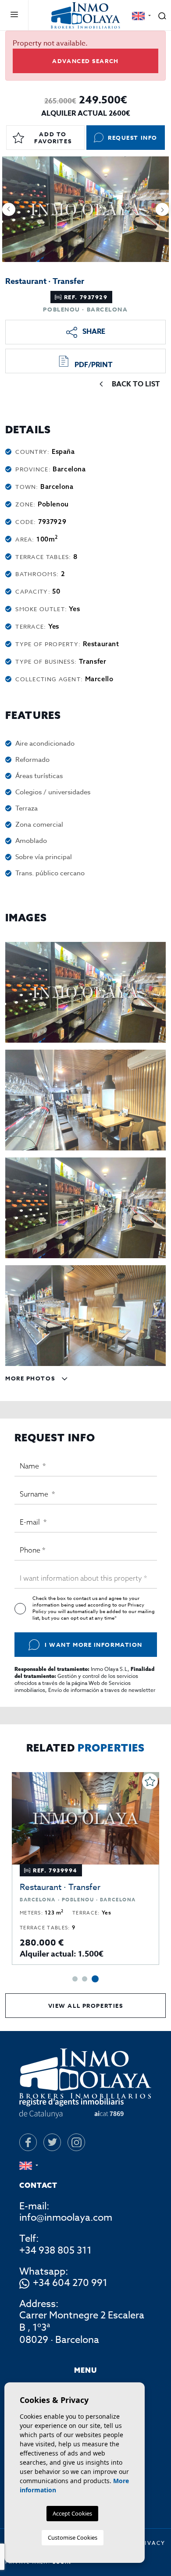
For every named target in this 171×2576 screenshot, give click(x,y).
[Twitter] (52, 2142)
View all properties (86, 2006)
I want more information (94, 1645)
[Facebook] (28, 2142)
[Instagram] (76, 2142)
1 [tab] (75, 1979)
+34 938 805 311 (55, 2250)
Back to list (136, 384)
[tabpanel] (85, 1868)
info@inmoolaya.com (66, 2218)
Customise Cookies (73, 2537)
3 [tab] (95, 1979)
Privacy (151, 2543)
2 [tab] (85, 1979)
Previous (9, 209)
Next (162, 209)
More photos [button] (31, 1378)
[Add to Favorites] (150, 1781)
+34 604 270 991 (70, 2283)
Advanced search (85, 61)
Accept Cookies (72, 2513)
